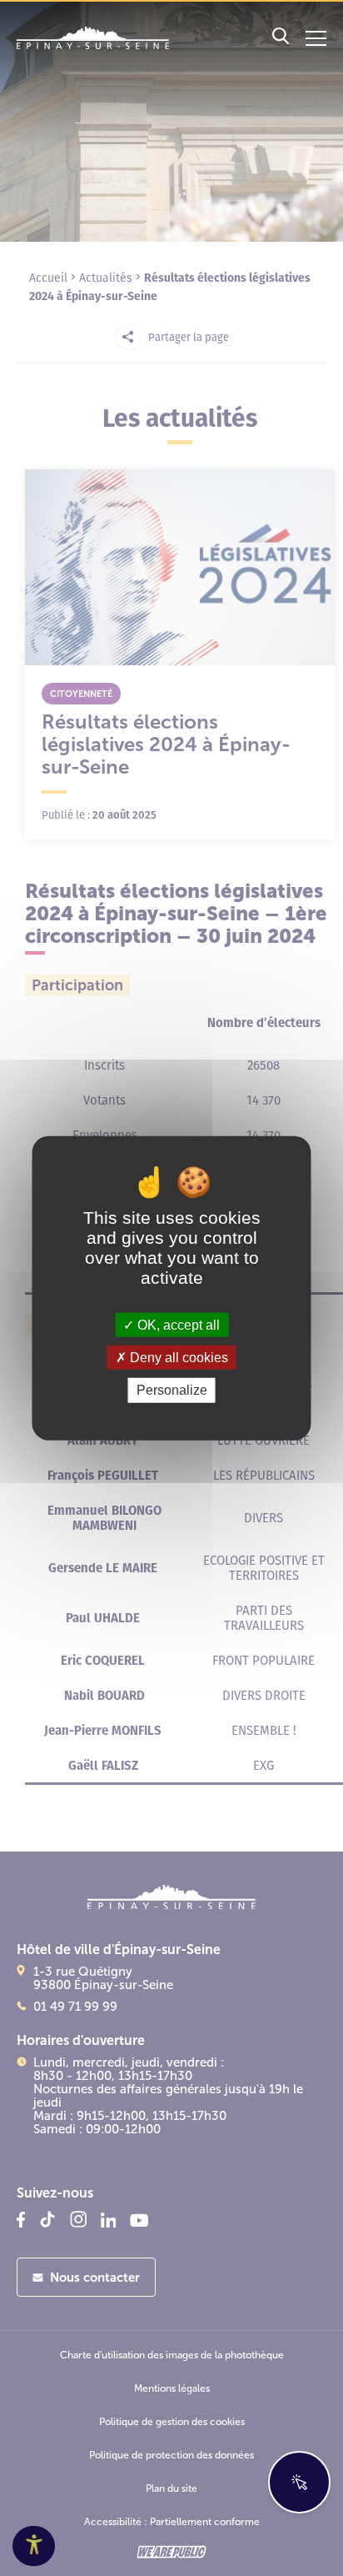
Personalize (172, 1390)
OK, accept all (177, 1325)
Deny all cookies (177, 1358)
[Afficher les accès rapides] (299, 2482)
